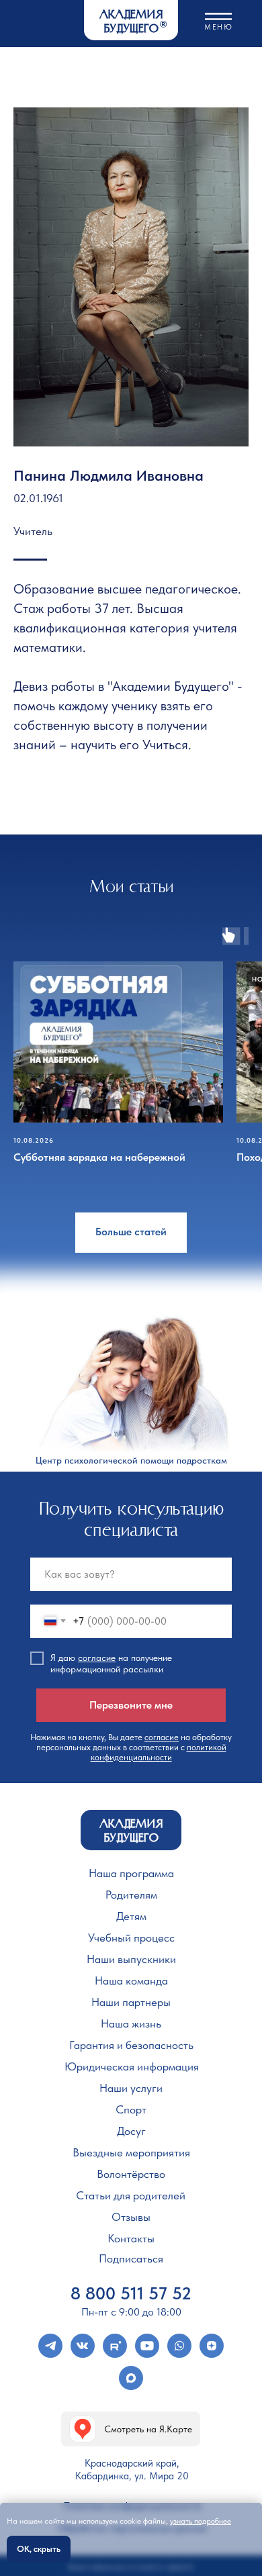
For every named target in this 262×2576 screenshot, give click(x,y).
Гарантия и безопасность (131, 2045)
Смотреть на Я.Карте (148, 2429)
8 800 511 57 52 (131, 2293)
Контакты (131, 2238)
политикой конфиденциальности (159, 1752)
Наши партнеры (131, 2002)
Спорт (131, 2109)
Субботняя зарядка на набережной (99, 1157)
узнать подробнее (201, 2521)
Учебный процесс (131, 1938)
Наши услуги (131, 2088)
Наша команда (131, 1981)
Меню (218, 27)
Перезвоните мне (131, 1705)
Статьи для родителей (131, 2195)
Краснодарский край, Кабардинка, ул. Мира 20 (132, 2470)
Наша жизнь (131, 2023)
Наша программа (131, 1873)
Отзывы (131, 2217)
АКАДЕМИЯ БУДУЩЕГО (131, 22)
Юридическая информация (132, 2066)
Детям (131, 1916)
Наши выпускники (131, 1959)
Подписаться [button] (131, 2258)
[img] (83, 2429)
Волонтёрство (131, 2174)
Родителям (131, 1895)
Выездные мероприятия (131, 2152)
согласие (97, 1658)
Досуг (131, 2131)
